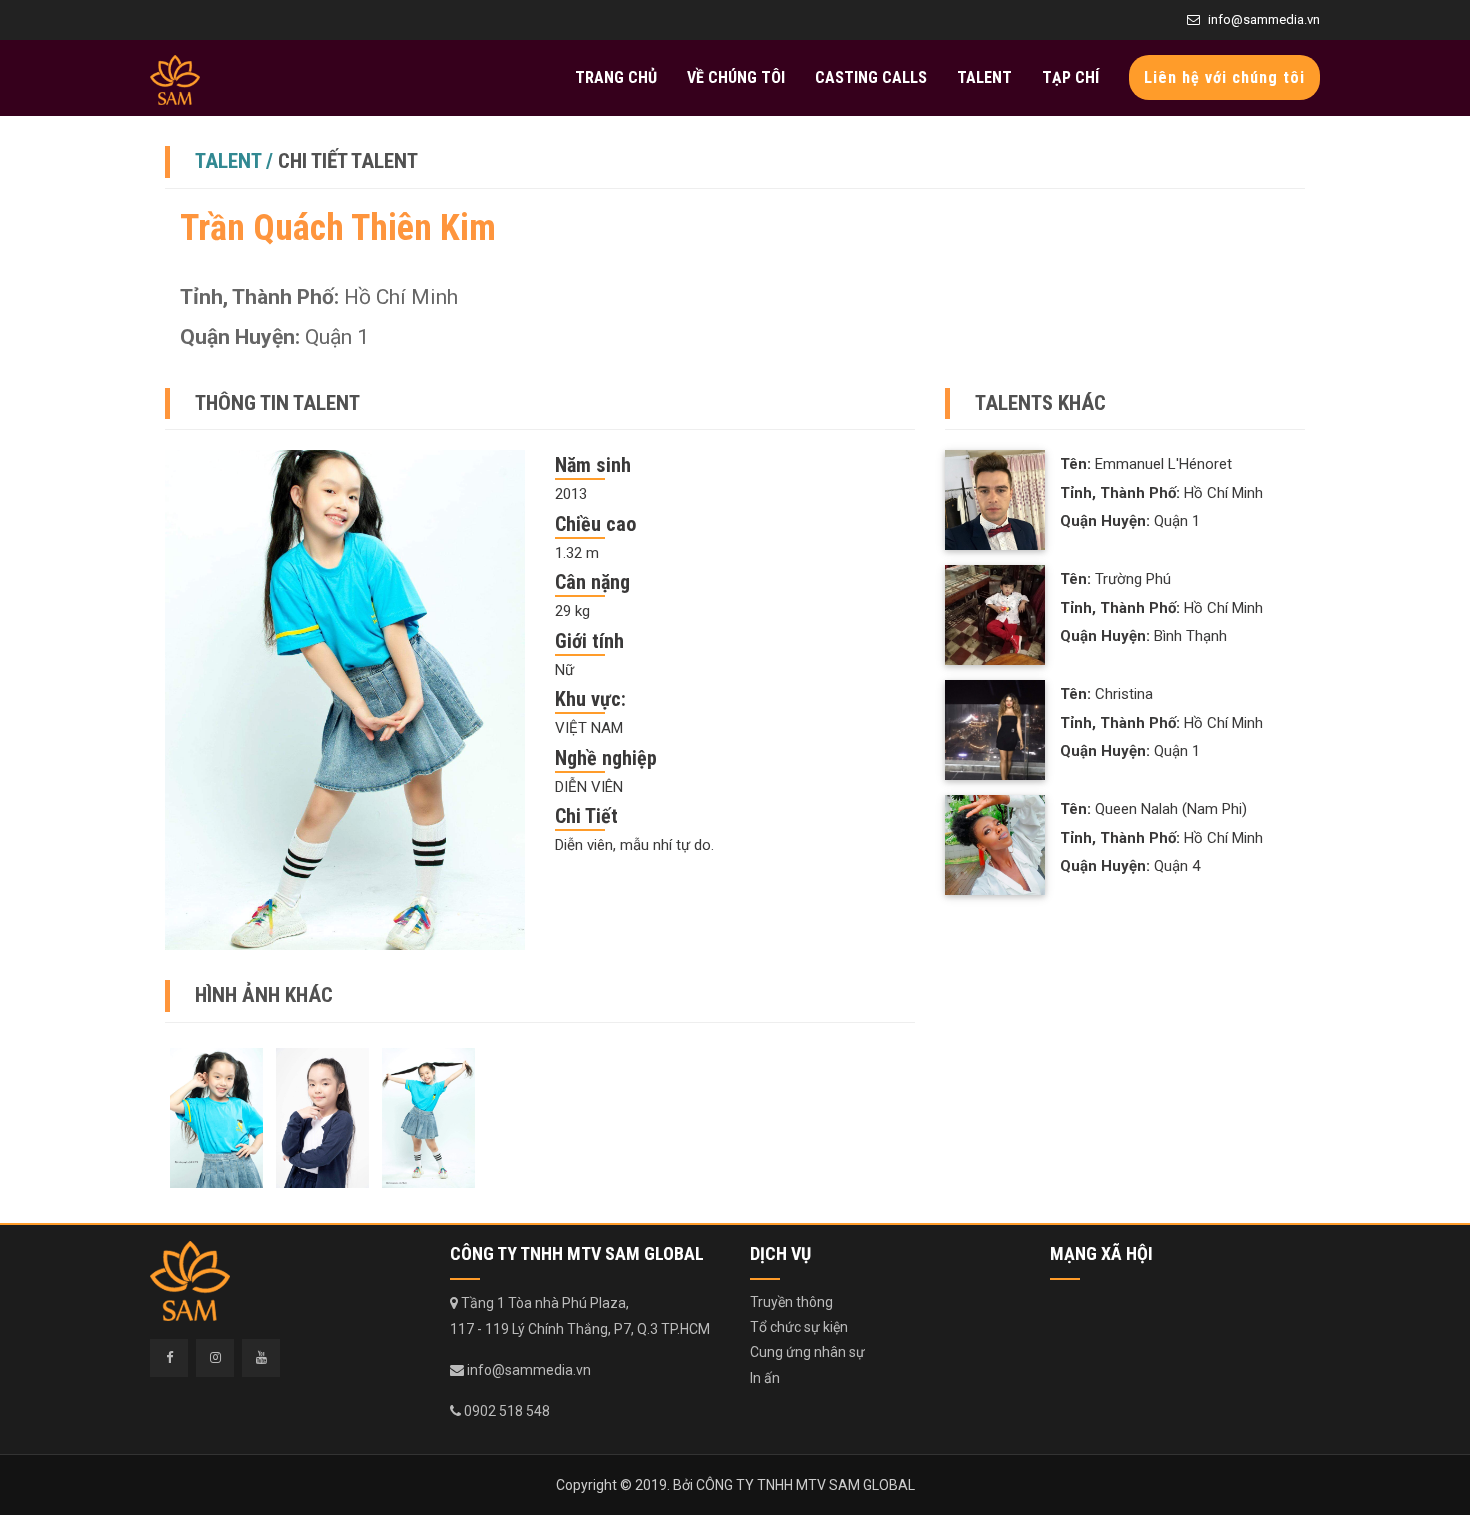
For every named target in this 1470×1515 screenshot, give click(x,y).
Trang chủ (616, 77)
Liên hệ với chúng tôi (1224, 77)
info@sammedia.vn (1264, 19)
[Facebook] (169, 1358)
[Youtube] (261, 1358)
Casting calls (871, 77)
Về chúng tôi (736, 77)
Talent (984, 77)
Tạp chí (1070, 77)
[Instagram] (215, 1358)
